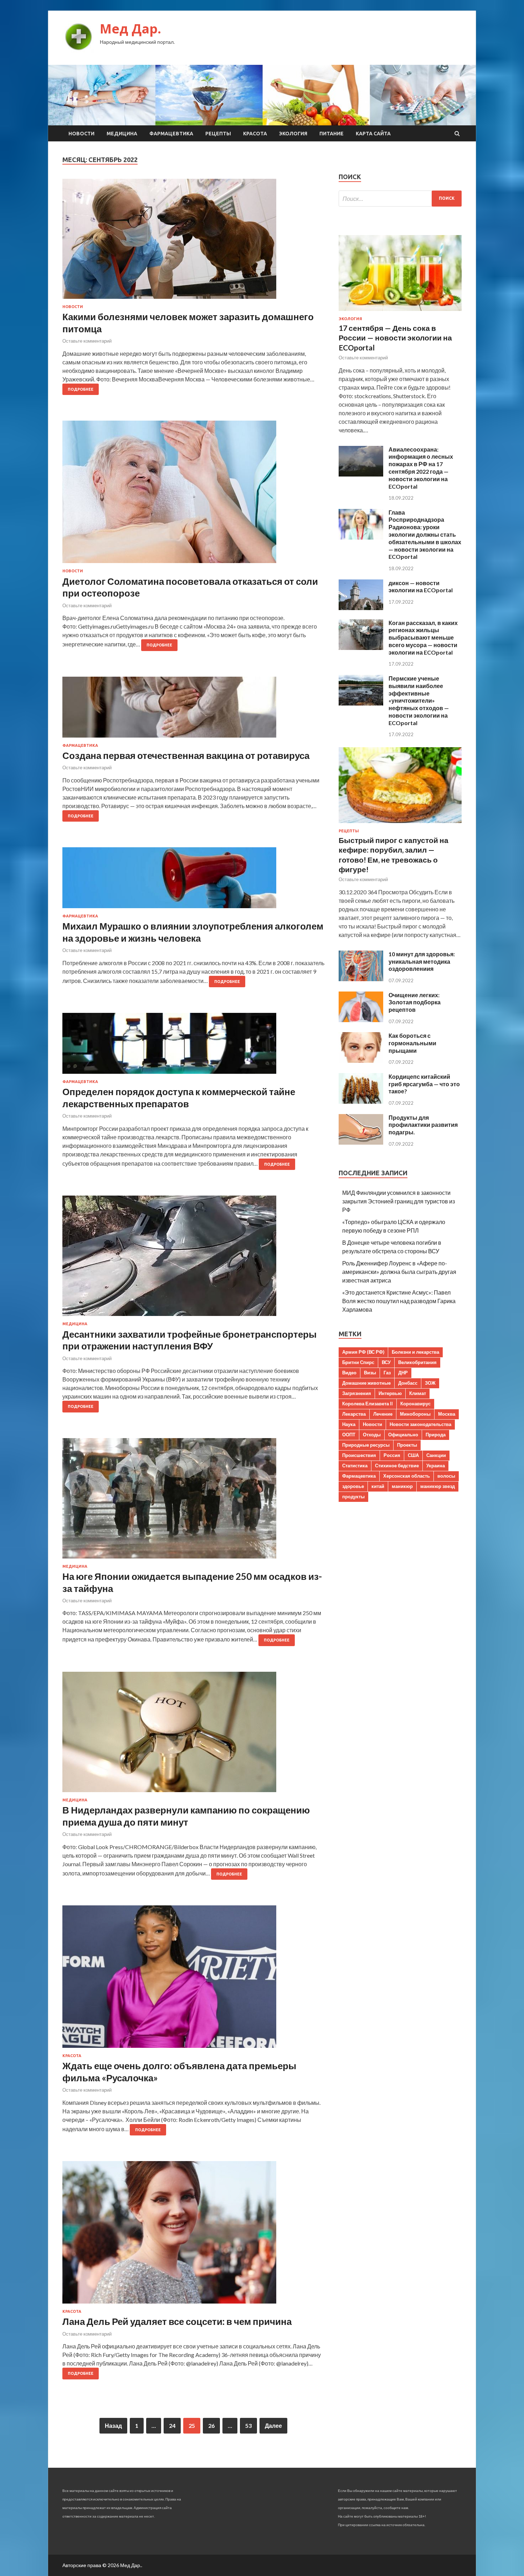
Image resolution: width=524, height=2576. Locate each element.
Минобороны (415, 1414)
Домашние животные (366, 1383)
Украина (436, 1466)
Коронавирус (415, 1404)
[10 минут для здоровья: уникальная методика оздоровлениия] (361, 979)
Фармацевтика (171, 134)
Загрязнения (357, 1393)
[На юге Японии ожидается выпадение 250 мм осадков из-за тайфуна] (193, 1501)
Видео (349, 1373)
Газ (387, 1373)
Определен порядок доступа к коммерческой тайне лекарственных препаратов (179, 1098)
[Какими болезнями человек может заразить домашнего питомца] (193, 242)
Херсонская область (407, 1476)
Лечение (383, 1414)
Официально (403, 1435)
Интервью (390, 1393)
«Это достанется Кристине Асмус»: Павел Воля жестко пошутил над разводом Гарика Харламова (399, 1301)
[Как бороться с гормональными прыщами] (361, 1060)
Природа (436, 1435)
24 (172, 2426)
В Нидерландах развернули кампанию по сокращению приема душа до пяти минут (186, 1816)
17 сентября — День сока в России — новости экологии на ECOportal (395, 338)
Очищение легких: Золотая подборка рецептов (415, 1002)
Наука (349, 1424)
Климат (418, 1393)
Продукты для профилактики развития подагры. (423, 1125)
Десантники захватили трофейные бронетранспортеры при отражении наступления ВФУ (189, 1340)
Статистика (355, 1466)
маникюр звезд (438, 1486)
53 (248, 2426)
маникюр (402, 1486)
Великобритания (417, 1362)
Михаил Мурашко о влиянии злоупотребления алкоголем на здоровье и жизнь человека (193, 932)
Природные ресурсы (366, 1445)
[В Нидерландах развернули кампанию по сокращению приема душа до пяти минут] (193, 1735)
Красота (255, 134)
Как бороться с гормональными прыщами (412, 1043)
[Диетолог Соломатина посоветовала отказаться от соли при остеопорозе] (193, 495)
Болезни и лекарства (415, 1352)
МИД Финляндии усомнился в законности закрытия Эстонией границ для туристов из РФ (399, 1201)
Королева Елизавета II (368, 1404)
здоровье (353, 1486)
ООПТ (349, 1435)
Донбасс (408, 1383)
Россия (392, 1455)
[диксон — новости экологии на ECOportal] (361, 608)
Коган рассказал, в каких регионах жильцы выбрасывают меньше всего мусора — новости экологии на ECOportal (423, 638)
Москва (447, 1414)
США (413, 1455)
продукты (353, 1497)
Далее (273, 2426)
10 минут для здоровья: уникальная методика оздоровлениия (422, 961)
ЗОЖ (430, 1383)
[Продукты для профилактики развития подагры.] (361, 1142)
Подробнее (81, 389)
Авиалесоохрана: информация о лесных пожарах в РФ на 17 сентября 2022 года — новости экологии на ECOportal (421, 468)
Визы (370, 1373)
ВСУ (386, 1362)
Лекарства (354, 1414)
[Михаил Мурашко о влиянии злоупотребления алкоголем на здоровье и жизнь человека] (193, 881)
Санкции (436, 1455)
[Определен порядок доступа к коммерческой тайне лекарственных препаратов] (193, 1046)
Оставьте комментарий (87, 341)
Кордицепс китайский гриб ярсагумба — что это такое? (424, 1084)
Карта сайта (373, 134)
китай (378, 1486)
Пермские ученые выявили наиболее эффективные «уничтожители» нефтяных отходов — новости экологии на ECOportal (419, 701)
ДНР (403, 1373)
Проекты (407, 1445)
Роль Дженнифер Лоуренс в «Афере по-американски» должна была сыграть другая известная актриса (399, 1272)
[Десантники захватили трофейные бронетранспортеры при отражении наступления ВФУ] (193, 1259)
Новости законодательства (420, 1424)
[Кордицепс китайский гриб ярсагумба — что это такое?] (361, 1101)
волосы (446, 1476)
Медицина (122, 134)
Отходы (372, 1435)
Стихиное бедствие (397, 1466)
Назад (113, 2426)
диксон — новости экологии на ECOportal (421, 587)
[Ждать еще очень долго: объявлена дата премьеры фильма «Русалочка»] (193, 1979)
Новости (81, 134)
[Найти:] (400, 199)
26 (211, 2426)
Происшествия (359, 1455)
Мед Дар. (130, 29)
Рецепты (218, 134)
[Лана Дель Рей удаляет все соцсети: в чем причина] (193, 2235)
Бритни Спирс (358, 1362)
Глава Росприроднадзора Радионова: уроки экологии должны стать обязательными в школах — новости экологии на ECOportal (425, 535)
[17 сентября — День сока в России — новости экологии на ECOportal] (400, 312)
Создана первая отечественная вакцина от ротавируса (186, 755)
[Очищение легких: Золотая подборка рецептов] (361, 1020)
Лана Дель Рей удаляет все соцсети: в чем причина (177, 2321)
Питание (332, 134)
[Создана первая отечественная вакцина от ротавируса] (193, 710)
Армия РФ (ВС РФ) (363, 1352)
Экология (293, 134)
